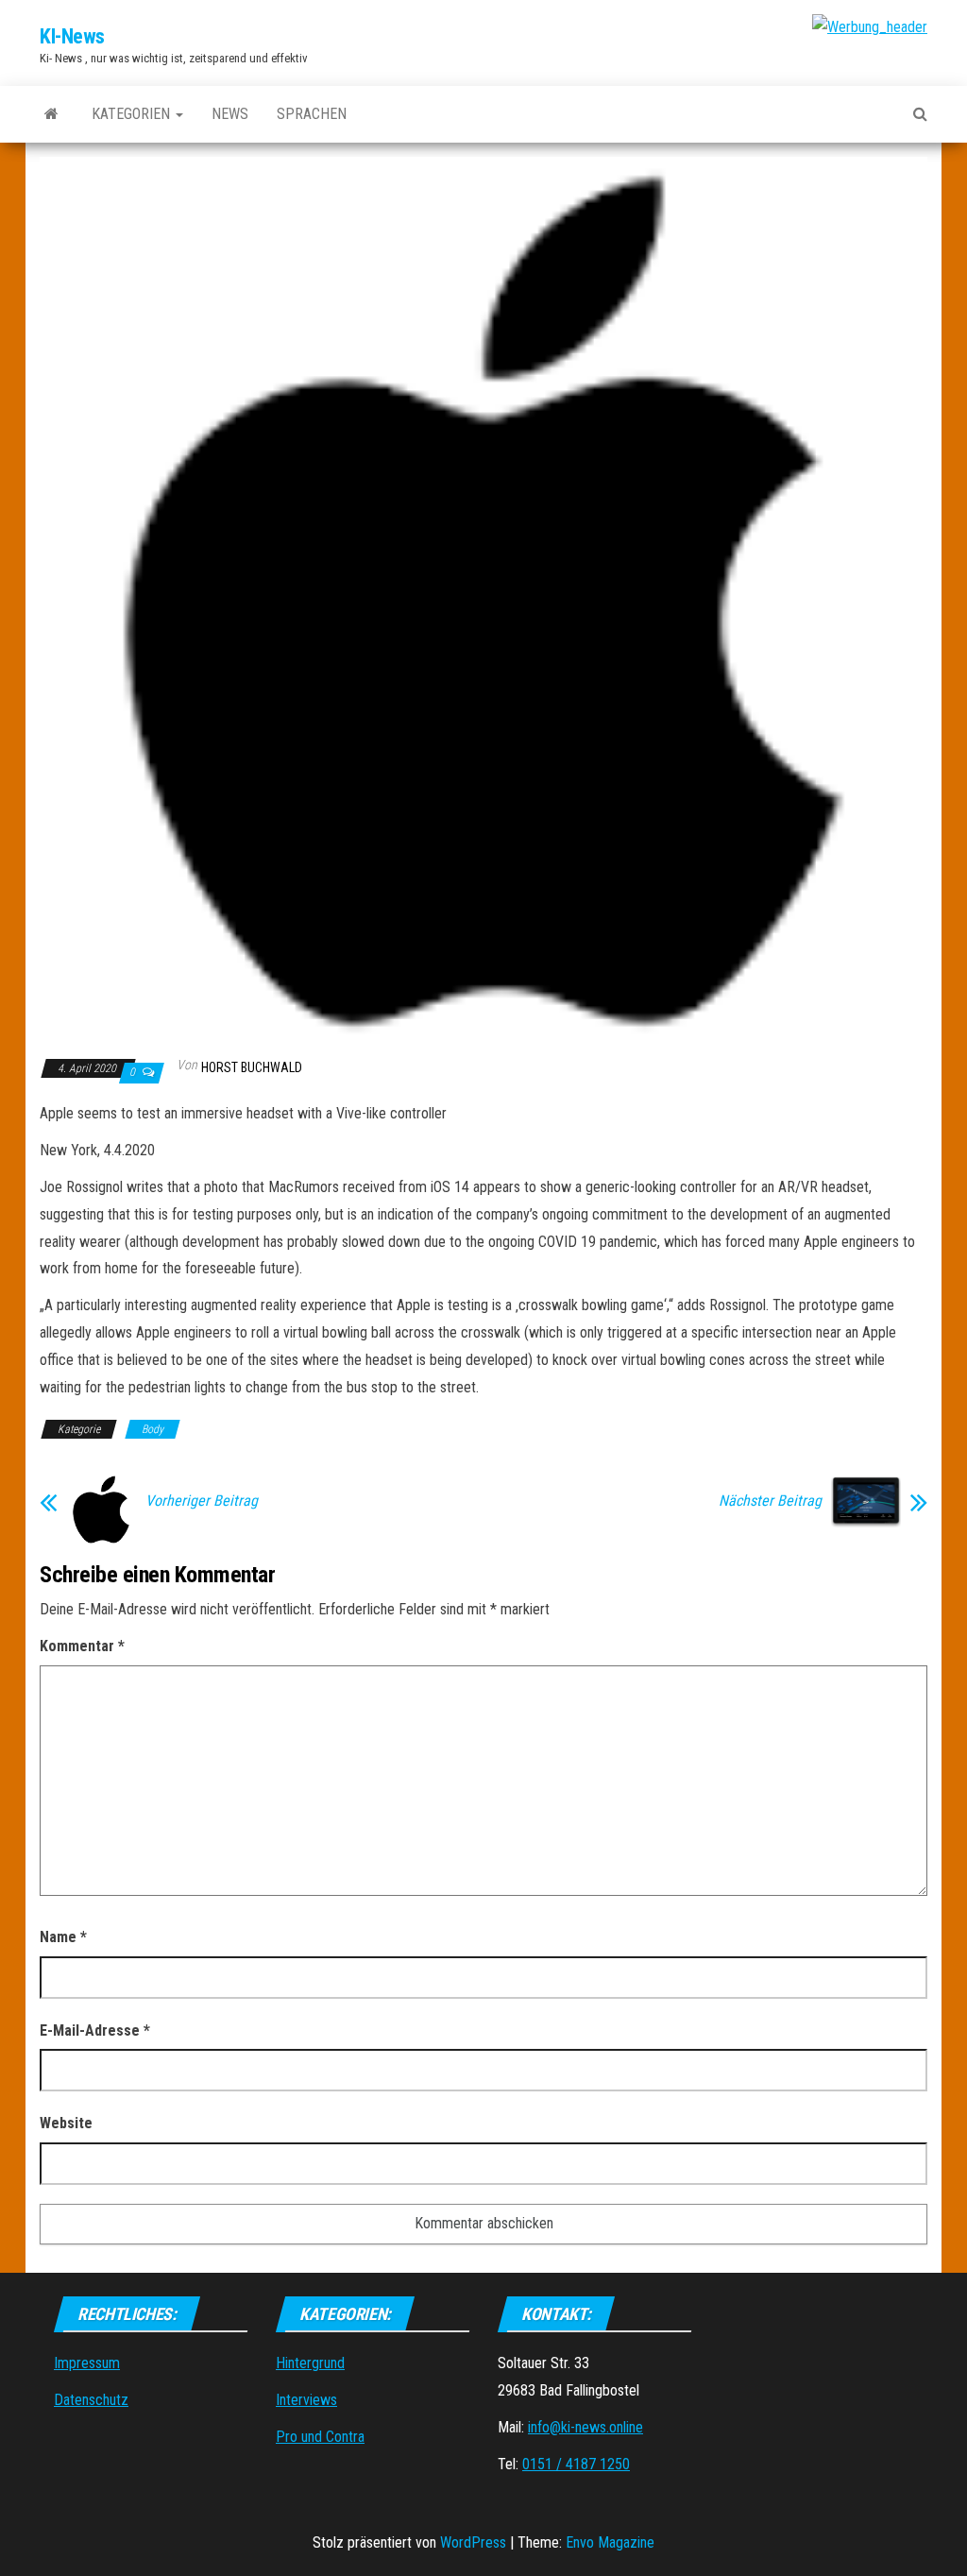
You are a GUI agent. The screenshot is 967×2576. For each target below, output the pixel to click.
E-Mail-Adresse (95, 2030)
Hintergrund (310, 2363)
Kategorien (133, 114)
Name (63, 1937)
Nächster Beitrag (770, 1501)
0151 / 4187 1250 (576, 2464)
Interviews (306, 2400)
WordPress (473, 2542)
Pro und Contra (320, 2437)
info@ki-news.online (585, 2427)
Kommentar (82, 1646)
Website (66, 2123)
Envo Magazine (610, 2542)
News (230, 114)
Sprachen (312, 114)
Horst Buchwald (252, 1067)
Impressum (87, 2363)
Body (153, 1429)
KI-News (72, 36)
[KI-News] (51, 114)
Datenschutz (91, 2400)
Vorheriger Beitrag (202, 1501)
